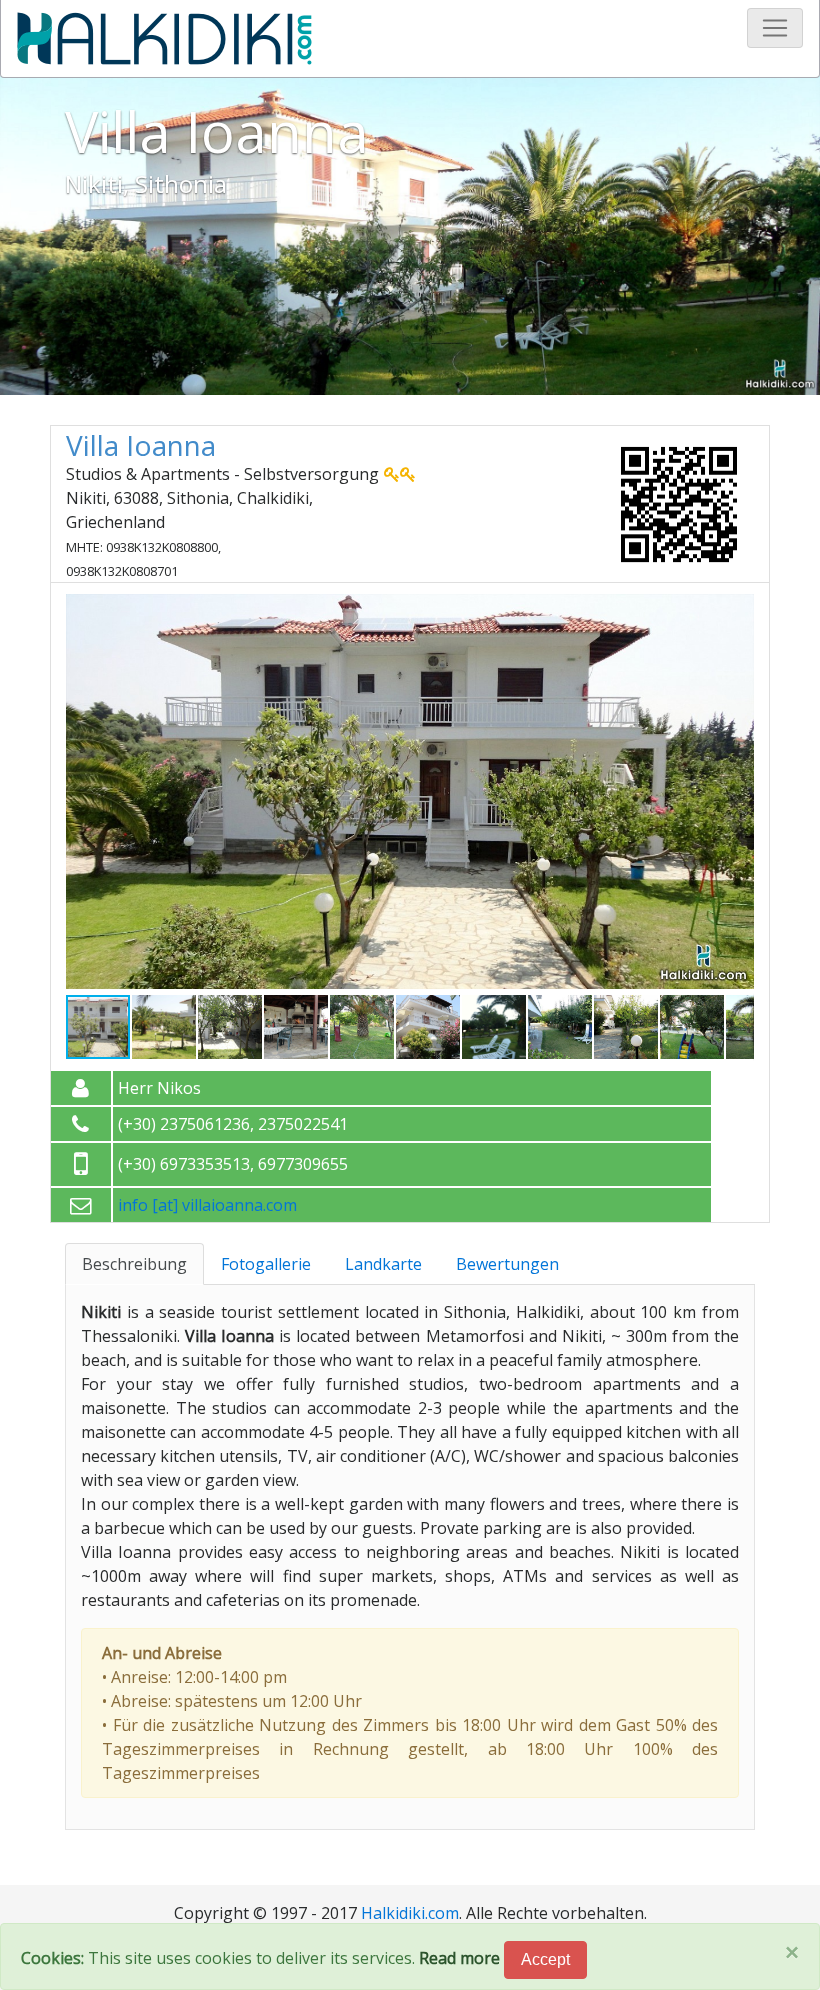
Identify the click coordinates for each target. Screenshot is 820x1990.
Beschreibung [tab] (134, 1264)
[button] (736, 609)
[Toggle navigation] (775, 28)
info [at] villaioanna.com (207, 1205)
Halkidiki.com (410, 1913)
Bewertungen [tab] (507, 1264)
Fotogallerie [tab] (266, 1264)
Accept (545, 1959)
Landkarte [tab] (383, 1264)
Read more (459, 1958)
